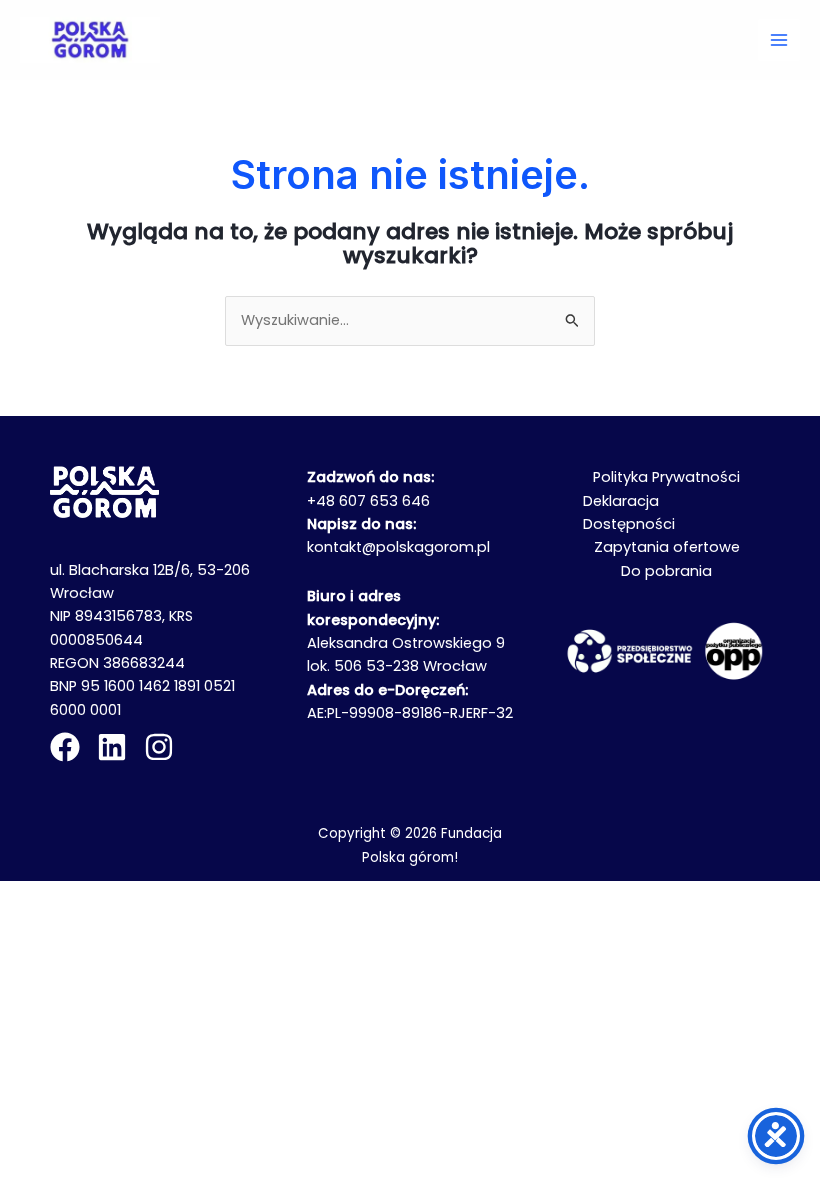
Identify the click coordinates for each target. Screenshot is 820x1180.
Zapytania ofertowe (667, 547)
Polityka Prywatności (666, 477)
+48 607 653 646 (368, 501)
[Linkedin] (112, 747)
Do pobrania (666, 571)
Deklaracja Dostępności (629, 512)
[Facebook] (65, 747)
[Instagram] (159, 747)
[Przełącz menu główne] (779, 40)
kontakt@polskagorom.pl (398, 547)
